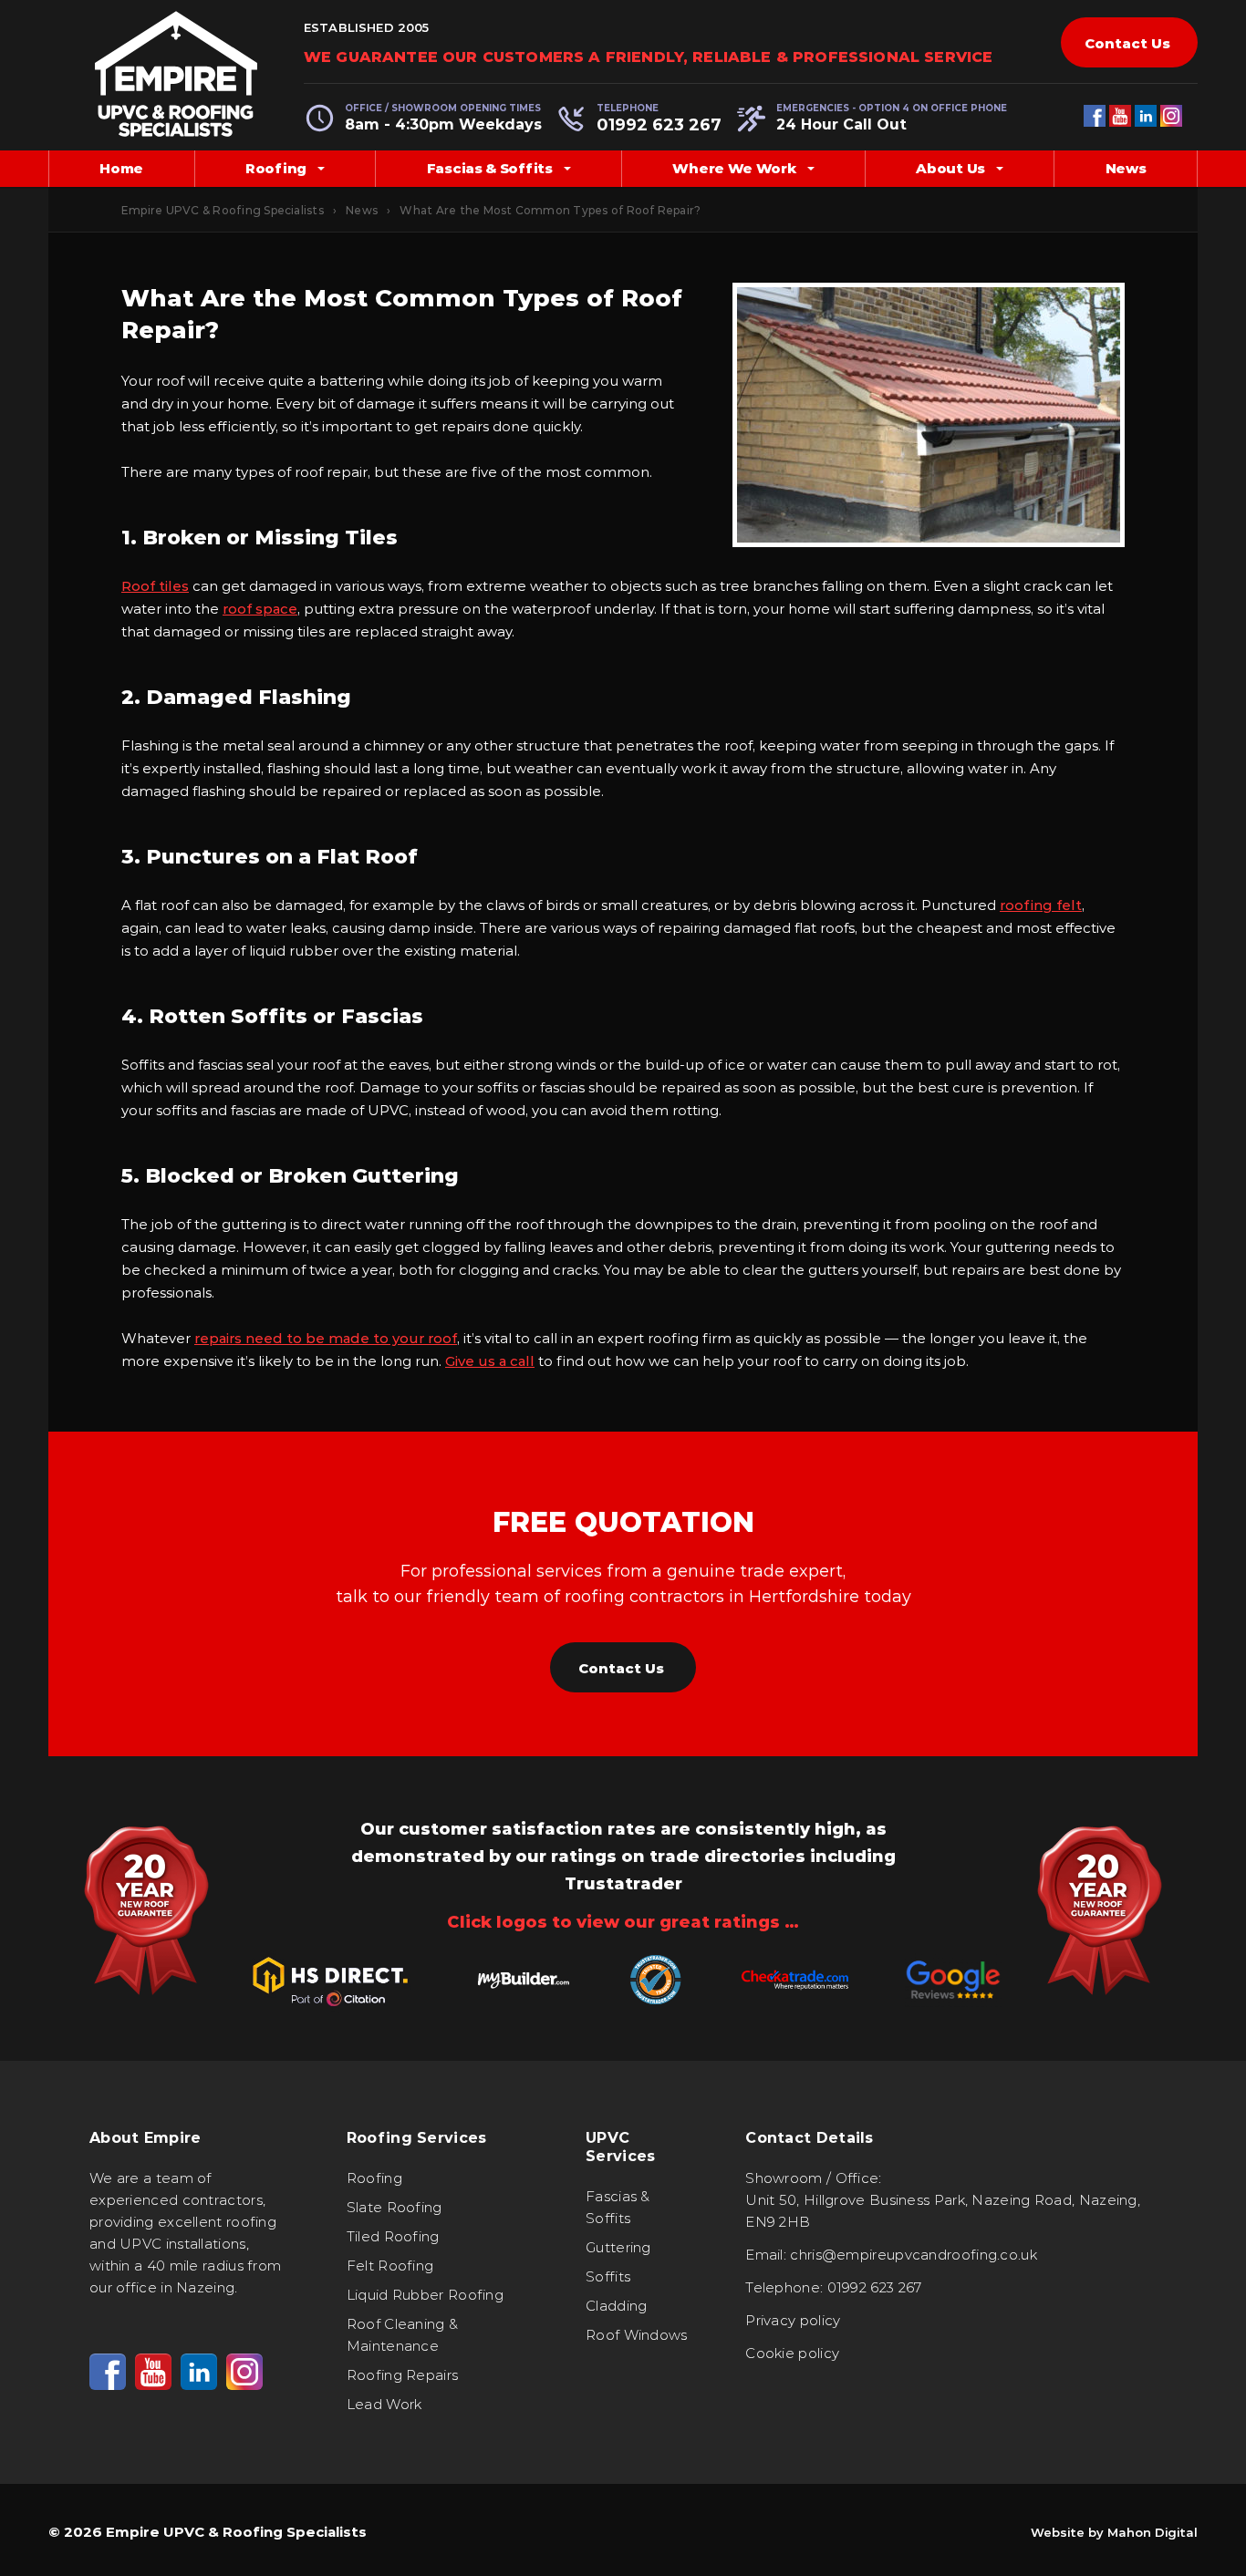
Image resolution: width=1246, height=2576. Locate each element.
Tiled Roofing (393, 2236)
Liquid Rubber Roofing (425, 2295)
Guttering (618, 2247)
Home (121, 168)
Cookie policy (792, 2353)
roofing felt (1041, 905)
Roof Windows (637, 2335)
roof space (260, 609)
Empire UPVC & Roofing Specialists (223, 210)
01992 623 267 (659, 125)
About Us (950, 168)
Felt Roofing (390, 2266)
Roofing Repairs (403, 2375)
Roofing (276, 168)
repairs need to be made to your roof (326, 1338)
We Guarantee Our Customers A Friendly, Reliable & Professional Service (648, 57)
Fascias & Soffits (490, 168)
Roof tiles (155, 586)
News (1126, 168)
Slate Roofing (395, 2207)
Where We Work (734, 168)
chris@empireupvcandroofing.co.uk (914, 2255)
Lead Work (384, 2404)
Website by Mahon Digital (1114, 2532)
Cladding (616, 2306)
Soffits (608, 2276)
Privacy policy (793, 2320)
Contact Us (1127, 43)
